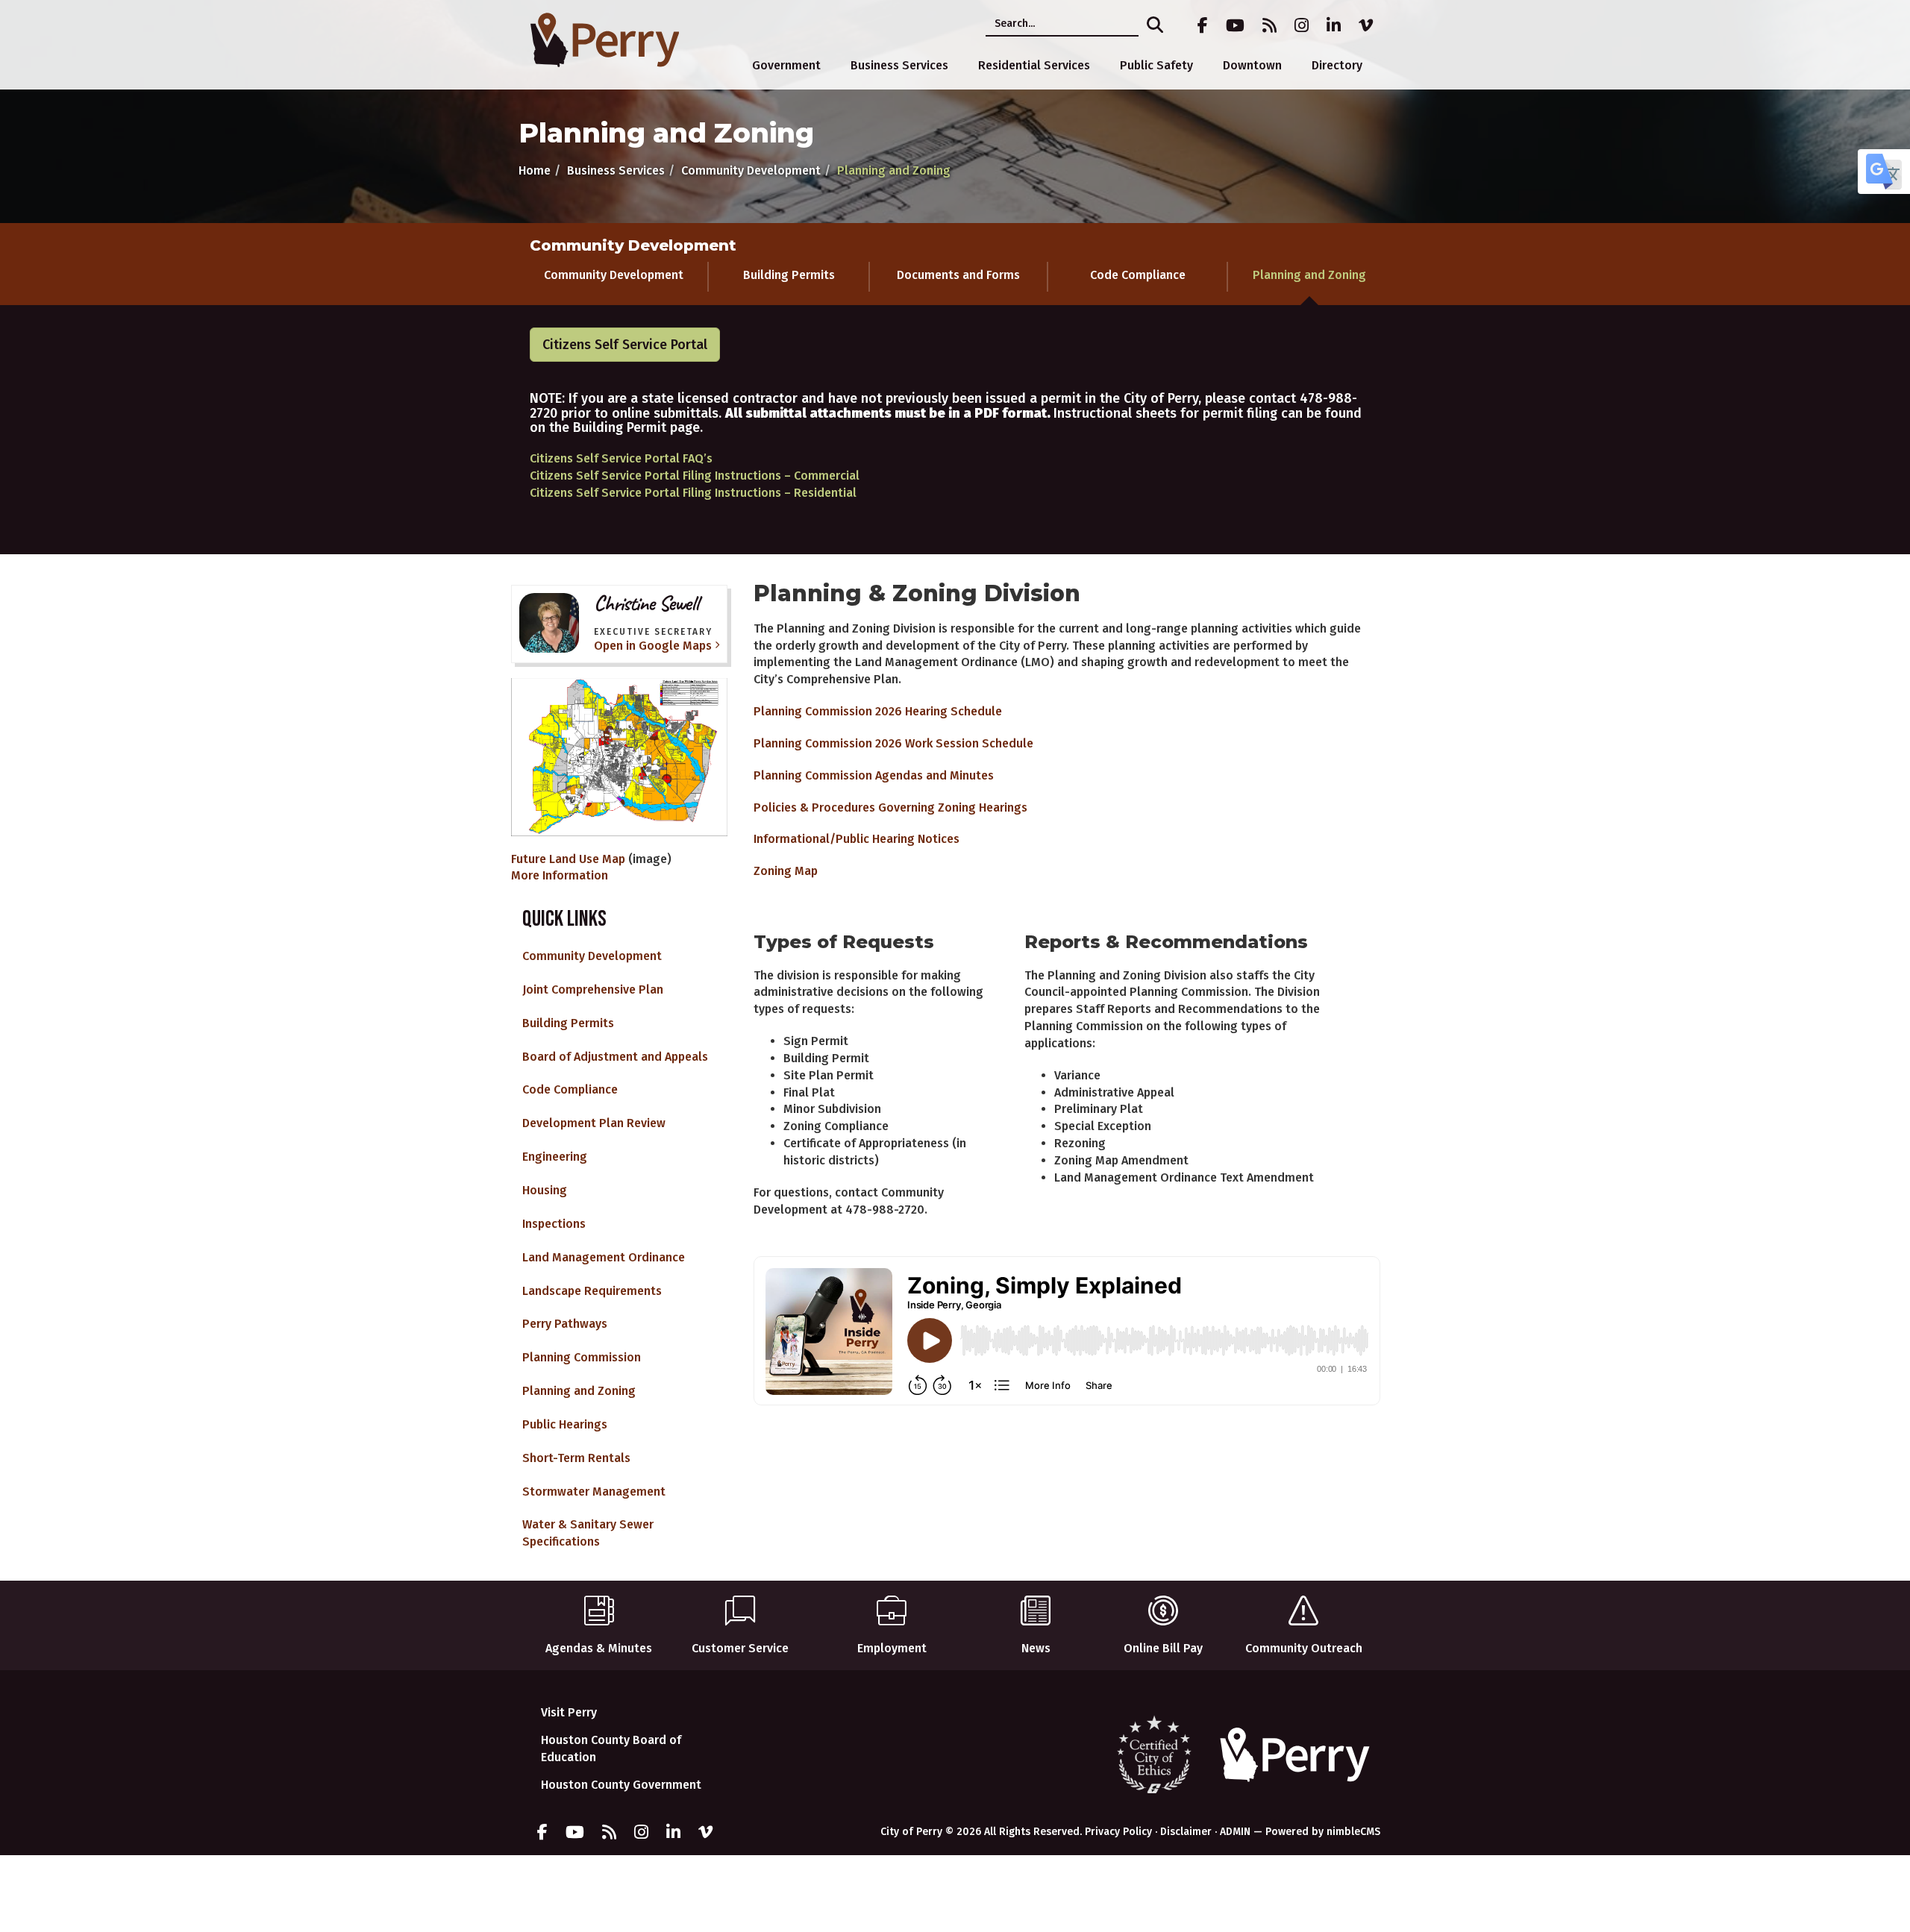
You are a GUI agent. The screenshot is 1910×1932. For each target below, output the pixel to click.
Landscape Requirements (592, 1291)
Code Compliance (1138, 275)
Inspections (554, 1224)
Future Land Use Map (568, 859)
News (1036, 1648)
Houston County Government (621, 1785)
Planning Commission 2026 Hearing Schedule (878, 711)
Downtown (1252, 65)
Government (786, 65)
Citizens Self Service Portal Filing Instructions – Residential (693, 493)
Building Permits (789, 275)
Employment (892, 1648)
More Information (560, 875)
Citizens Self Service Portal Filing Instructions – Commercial (695, 476)
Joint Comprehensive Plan (593, 989)
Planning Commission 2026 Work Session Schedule (893, 743)
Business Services (899, 65)
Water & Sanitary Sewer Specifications (588, 1533)
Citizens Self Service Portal (625, 345)
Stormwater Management (594, 1492)
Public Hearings (565, 1424)
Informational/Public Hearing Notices (857, 839)
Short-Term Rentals (576, 1458)
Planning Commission (582, 1357)
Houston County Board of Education (611, 1748)
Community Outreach (1304, 1648)
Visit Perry (569, 1712)
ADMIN (1235, 1832)
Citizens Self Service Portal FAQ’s (621, 458)
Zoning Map (786, 871)
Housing (545, 1190)
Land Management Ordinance (604, 1257)
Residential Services (1034, 65)
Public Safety (1156, 65)
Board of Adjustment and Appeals (615, 1057)
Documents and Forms (958, 275)
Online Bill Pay (1163, 1648)
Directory (1337, 65)
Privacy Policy (1118, 1832)
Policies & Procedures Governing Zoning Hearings (890, 807)
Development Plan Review (594, 1123)
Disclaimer (1186, 1832)
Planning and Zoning (1309, 275)
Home (535, 170)
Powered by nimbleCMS (1323, 1832)
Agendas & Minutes (599, 1648)
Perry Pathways (565, 1324)
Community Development (751, 170)
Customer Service (740, 1648)
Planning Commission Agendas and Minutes (874, 775)
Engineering (555, 1157)
